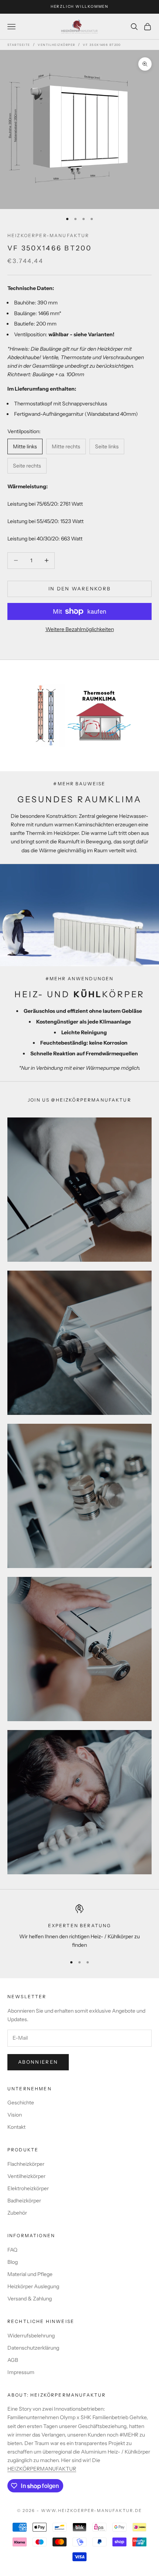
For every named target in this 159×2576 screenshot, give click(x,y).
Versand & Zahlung (30, 2299)
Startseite (19, 45)
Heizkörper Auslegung (33, 2286)
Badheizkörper (24, 2201)
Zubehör (17, 2213)
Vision (15, 2115)
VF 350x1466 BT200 (102, 45)
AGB (13, 2360)
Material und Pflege (30, 2274)
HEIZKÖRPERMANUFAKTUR (42, 2469)
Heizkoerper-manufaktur (48, 235)
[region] (79, 1927)
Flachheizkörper (26, 2164)
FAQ (12, 2250)
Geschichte (21, 2103)
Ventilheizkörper (56, 45)
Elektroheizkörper (28, 2188)
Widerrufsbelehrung (31, 2336)
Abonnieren (38, 2062)
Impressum (21, 2372)
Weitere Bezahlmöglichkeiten (80, 629)
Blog (13, 2262)
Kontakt (16, 2127)
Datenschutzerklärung (33, 2348)
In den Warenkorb (79, 589)
